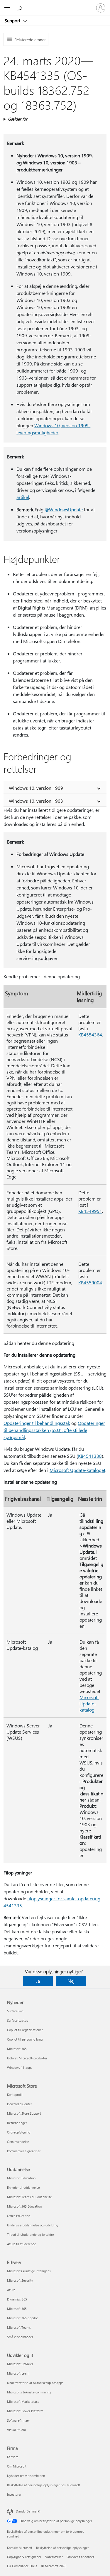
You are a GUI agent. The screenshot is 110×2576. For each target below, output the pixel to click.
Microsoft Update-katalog (89, 1703)
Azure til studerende (22, 2244)
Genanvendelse (18, 2142)
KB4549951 (90, 1211)
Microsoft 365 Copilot (22, 2318)
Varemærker (54, 2557)
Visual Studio (16, 2430)
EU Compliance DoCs (22, 2566)
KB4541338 (90, 1456)
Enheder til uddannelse (23, 2187)
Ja (38, 1981)
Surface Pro (15, 2011)
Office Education (19, 2216)
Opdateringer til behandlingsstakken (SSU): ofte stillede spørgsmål (54, 1430)
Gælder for (18, 119)
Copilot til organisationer (25, 2030)
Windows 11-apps (20, 2067)
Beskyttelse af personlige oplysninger (62, 2548)
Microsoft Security (20, 2280)
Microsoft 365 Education (24, 2206)
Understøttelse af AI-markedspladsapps (35, 2383)
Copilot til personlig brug (25, 2039)
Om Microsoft (17, 2466)
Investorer (14, 2494)
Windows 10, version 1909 (36, 788)
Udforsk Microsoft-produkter (27, 2058)
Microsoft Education (21, 2178)
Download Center (20, 2104)
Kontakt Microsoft (20, 2548)
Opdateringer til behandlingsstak (37, 1423)
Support (13, 21)
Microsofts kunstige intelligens (29, 2271)
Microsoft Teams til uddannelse (29, 2197)
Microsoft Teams (19, 2327)
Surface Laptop (18, 2020)
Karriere (13, 2457)
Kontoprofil (15, 2095)
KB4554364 (90, 1035)
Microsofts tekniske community (29, 2392)
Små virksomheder (20, 2337)
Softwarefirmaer (18, 2420)
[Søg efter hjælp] (21, 8)
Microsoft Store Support (24, 2113)
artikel (23, 497)
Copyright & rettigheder (24, 2557)
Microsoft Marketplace (23, 2401)
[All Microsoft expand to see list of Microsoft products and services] (7, 8)
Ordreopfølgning (19, 2132)
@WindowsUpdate (64, 509)
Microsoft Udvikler (20, 2364)
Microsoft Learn (18, 2373)
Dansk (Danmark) (28, 2511)
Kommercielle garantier (24, 2151)
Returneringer (17, 2123)
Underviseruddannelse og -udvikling (33, 2225)
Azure (11, 2290)
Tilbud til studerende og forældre (31, 2234)
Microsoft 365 (17, 2049)
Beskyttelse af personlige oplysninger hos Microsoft (44, 2485)
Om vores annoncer (80, 2557)
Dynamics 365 (17, 2299)
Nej (71, 1981)
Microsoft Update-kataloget (77, 1470)
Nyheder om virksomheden (26, 2476)
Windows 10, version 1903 (36, 801)
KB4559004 (90, 1282)
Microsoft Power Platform (25, 2411)
